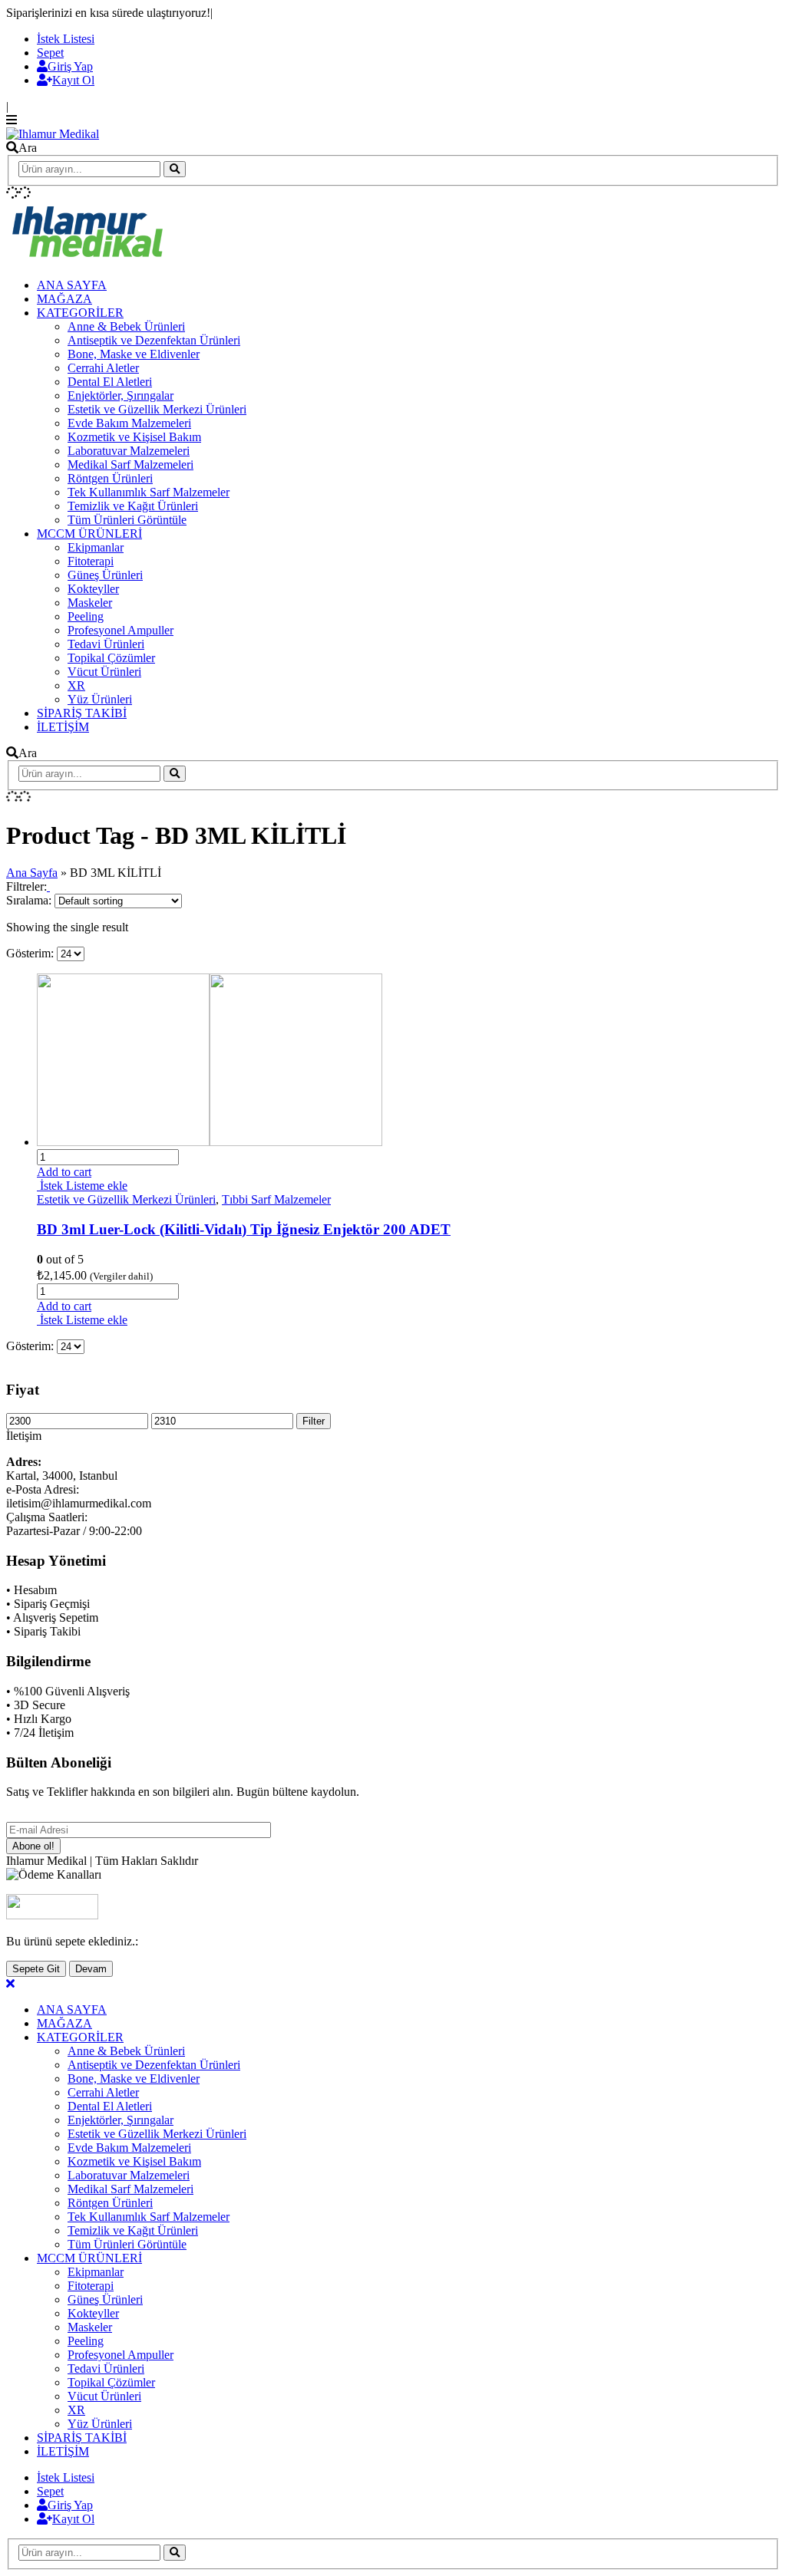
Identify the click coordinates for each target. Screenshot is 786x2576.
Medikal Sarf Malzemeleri (130, 464)
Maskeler (90, 603)
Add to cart (64, 1172)
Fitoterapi (91, 561)
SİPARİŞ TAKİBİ (82, 713)
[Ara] (175, 169)
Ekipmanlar (96, 547)
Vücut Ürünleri (104, 672)
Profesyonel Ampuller (121, 630)
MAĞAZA (64, 299)
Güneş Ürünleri (105, 575)
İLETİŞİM (63, 727)
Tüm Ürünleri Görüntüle (127, 520)
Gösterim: (31, 953)
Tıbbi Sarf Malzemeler (276, 1199)
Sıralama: (30, 900)
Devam (91, 1969)
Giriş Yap (70, 66)
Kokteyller (93, 589)
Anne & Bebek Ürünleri (126, 326)
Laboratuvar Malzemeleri (129, 451)
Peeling (86, 616)
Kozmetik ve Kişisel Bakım (134, 437)
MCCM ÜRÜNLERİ (89, 534)
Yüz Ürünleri (100, 699)
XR (76, 685)
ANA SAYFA (72, 285)
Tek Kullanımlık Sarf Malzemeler (149, 492)
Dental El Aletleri (110, 382)
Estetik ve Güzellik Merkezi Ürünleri (157, 409)
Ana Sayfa (32, 873)
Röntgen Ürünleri (110, 478)
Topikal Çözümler (111, 658)
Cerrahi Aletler (103, 368)
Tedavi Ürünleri (106, 644)
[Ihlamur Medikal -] (53, 134)
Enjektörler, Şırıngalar (121, 395)
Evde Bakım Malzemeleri (129, 423)
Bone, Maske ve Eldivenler (134, 354)
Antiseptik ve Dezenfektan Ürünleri (154, 340)
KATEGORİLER (80, 313)
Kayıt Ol (73, 80)
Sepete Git (36, 1969)
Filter (314, 1421)
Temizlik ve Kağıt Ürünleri (133, 506)
